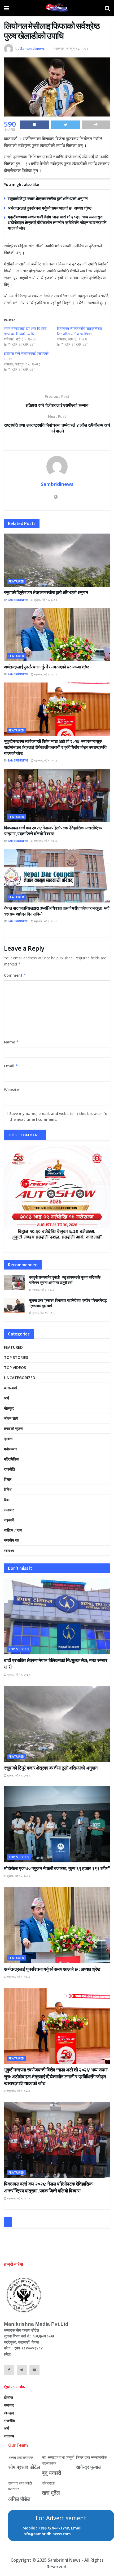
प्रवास (8, 1439)
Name (11, 1042)
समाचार (9, 1510)
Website (11, 1090)
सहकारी (9, 1520)
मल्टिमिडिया (12, 1459)
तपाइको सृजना (14, 1428)
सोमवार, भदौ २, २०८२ (43, 1290)
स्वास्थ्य (9, 1551)
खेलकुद (9, 1408)
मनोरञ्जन (10, 1449)
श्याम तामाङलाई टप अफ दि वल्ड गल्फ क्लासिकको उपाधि (25, 331)
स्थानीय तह (12, 1540)
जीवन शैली (11, 1418)
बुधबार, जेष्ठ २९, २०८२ (43, 1313)
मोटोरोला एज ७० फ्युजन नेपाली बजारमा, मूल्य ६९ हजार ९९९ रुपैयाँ (57, 1868)
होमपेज (8, 2397)
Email (11, 1066)
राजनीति (9, 1469)
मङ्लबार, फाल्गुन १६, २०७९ (71, 48)
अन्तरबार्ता (10, 1388)
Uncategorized (20, 1378)
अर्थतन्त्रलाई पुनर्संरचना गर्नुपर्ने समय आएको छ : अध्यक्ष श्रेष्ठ (50, 208)
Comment (15, 975)
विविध (8, 1489)
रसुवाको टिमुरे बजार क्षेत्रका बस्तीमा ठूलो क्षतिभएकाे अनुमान (48, 199)
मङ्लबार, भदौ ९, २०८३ (45, 674)
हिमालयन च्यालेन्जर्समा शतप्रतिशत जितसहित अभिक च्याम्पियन (79, 331)
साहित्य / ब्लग (13, 1530)
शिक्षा (7, 1500)
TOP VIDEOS (15, 1368)
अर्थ (6, 1398)
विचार (8, 1479)
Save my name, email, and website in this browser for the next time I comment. (59, 1116)
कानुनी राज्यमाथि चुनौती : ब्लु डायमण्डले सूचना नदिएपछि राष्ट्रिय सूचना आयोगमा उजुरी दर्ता (65, 1280)
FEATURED (16, 581)
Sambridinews (32, 48)
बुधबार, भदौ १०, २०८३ (45, 600)
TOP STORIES (16, 1357)
